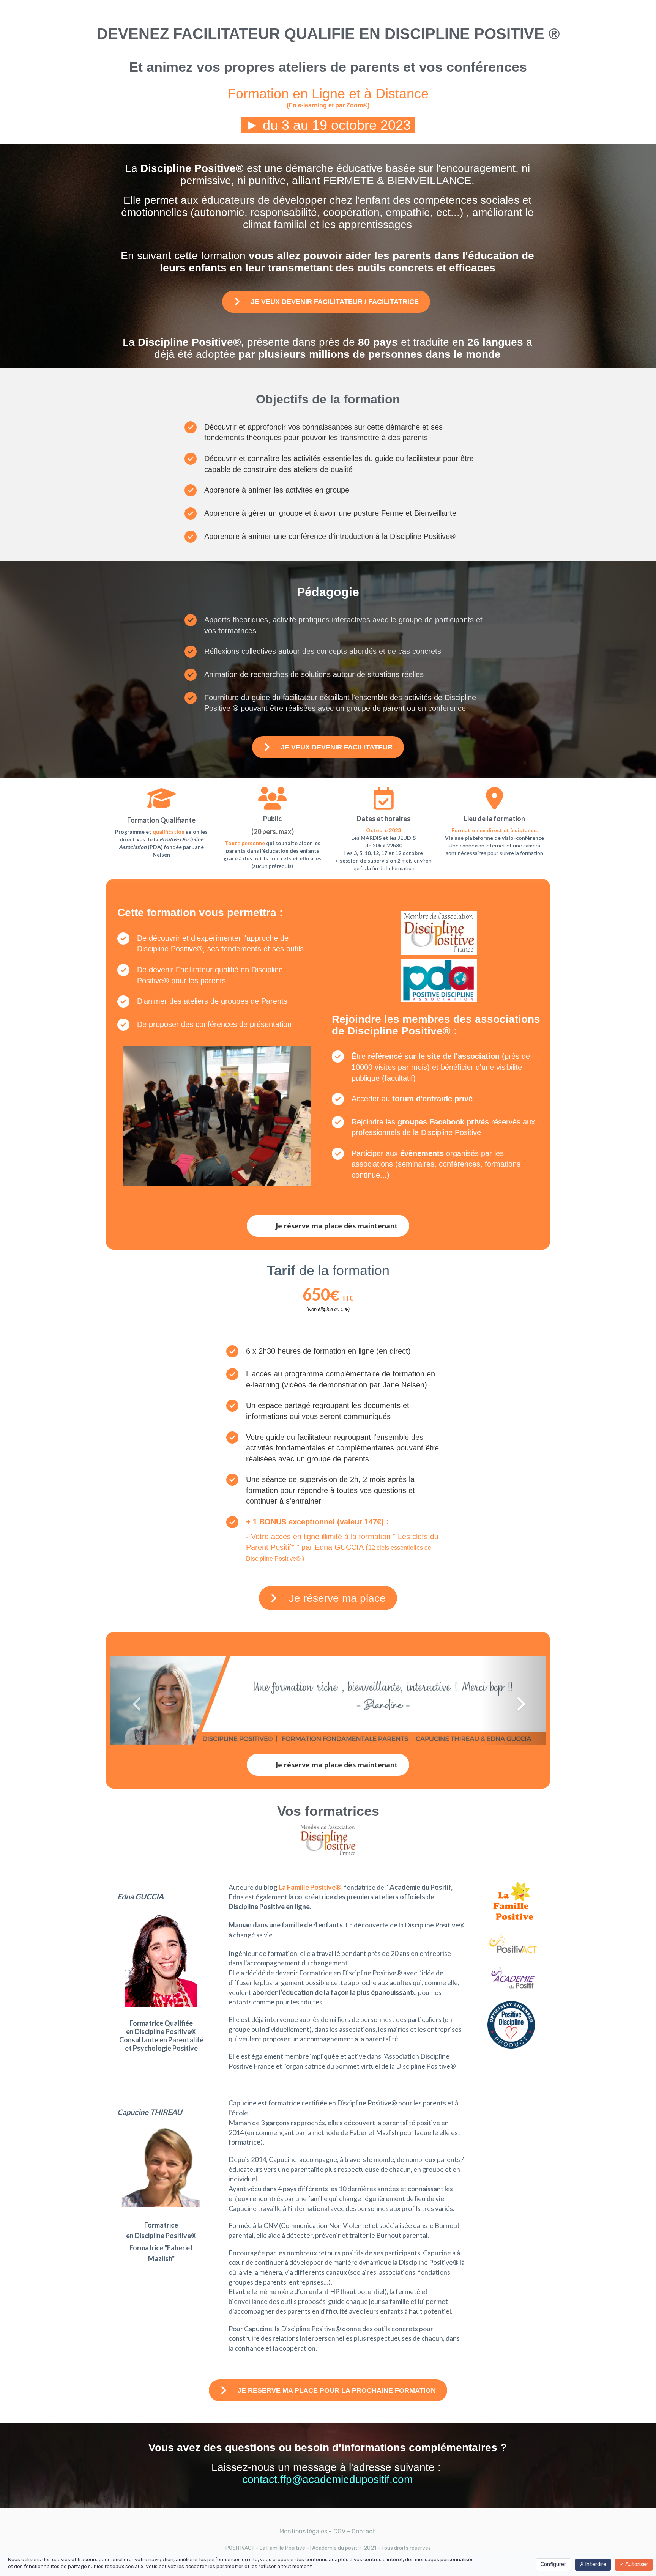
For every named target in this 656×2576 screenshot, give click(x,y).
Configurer (553, 2564)
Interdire (595, 2564)
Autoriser (636, 2564)
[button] (143, 1700)
